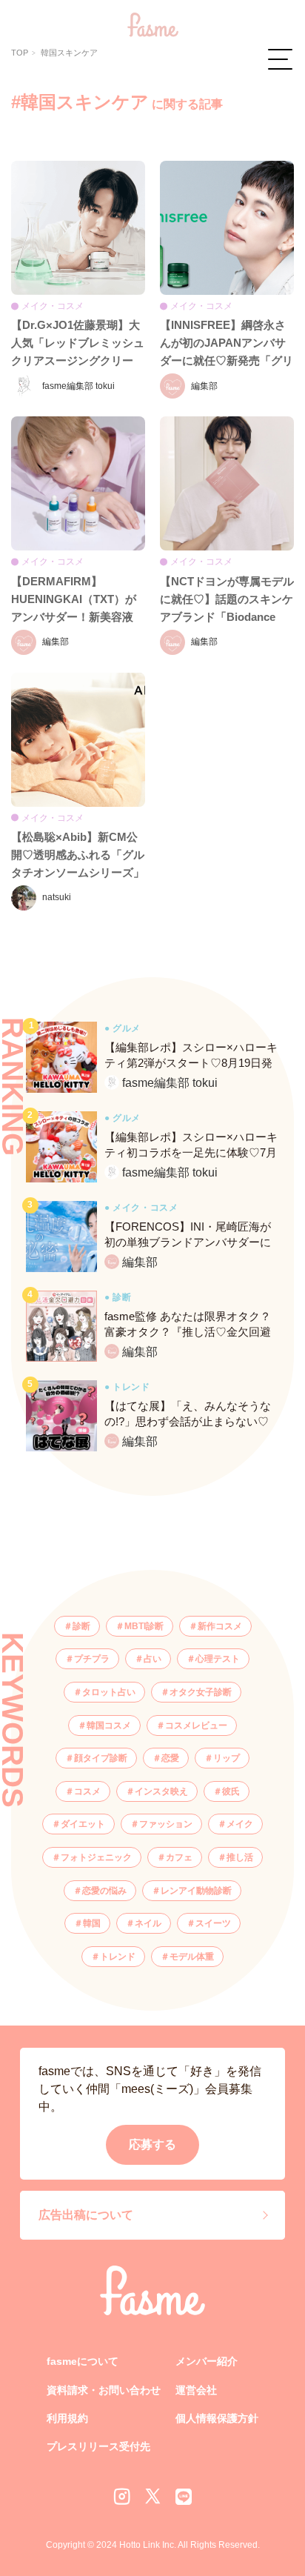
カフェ (179, 1857)
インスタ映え (161, 1791)
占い (152, 1659)
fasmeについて (83, 2361)
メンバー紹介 (207, 2361)
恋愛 (170, 1758)
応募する (152, 2144)
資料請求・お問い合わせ (104, 2390)
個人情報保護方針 (217, 2418)
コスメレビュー (196, 1725)
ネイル (148, 1923)
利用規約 (67, 2418)
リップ (227, 1758)
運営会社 (196, 2390)
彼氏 (231, 1791)
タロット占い (109, 1692)
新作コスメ (220, 1626)
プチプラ (92, 1659)
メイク (240, 1824)
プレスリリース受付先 (98, 2446)
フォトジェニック (96, 1857)
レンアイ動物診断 (196, 1891)
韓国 (92, 1923)
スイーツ (213, 1923)
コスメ (87, 1791)
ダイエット (83, 1824)
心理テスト (218, 1659)
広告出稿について (86, 2215)
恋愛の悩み (104, 1891)
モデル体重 (192, 1957)
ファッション (166, 1824)
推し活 (240, 1857)
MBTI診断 (144, 1626)
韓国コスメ (109, 1725)
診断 (81, 1626)
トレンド (118, 1957)
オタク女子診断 (201, 1692)
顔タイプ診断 (101, 1758)
